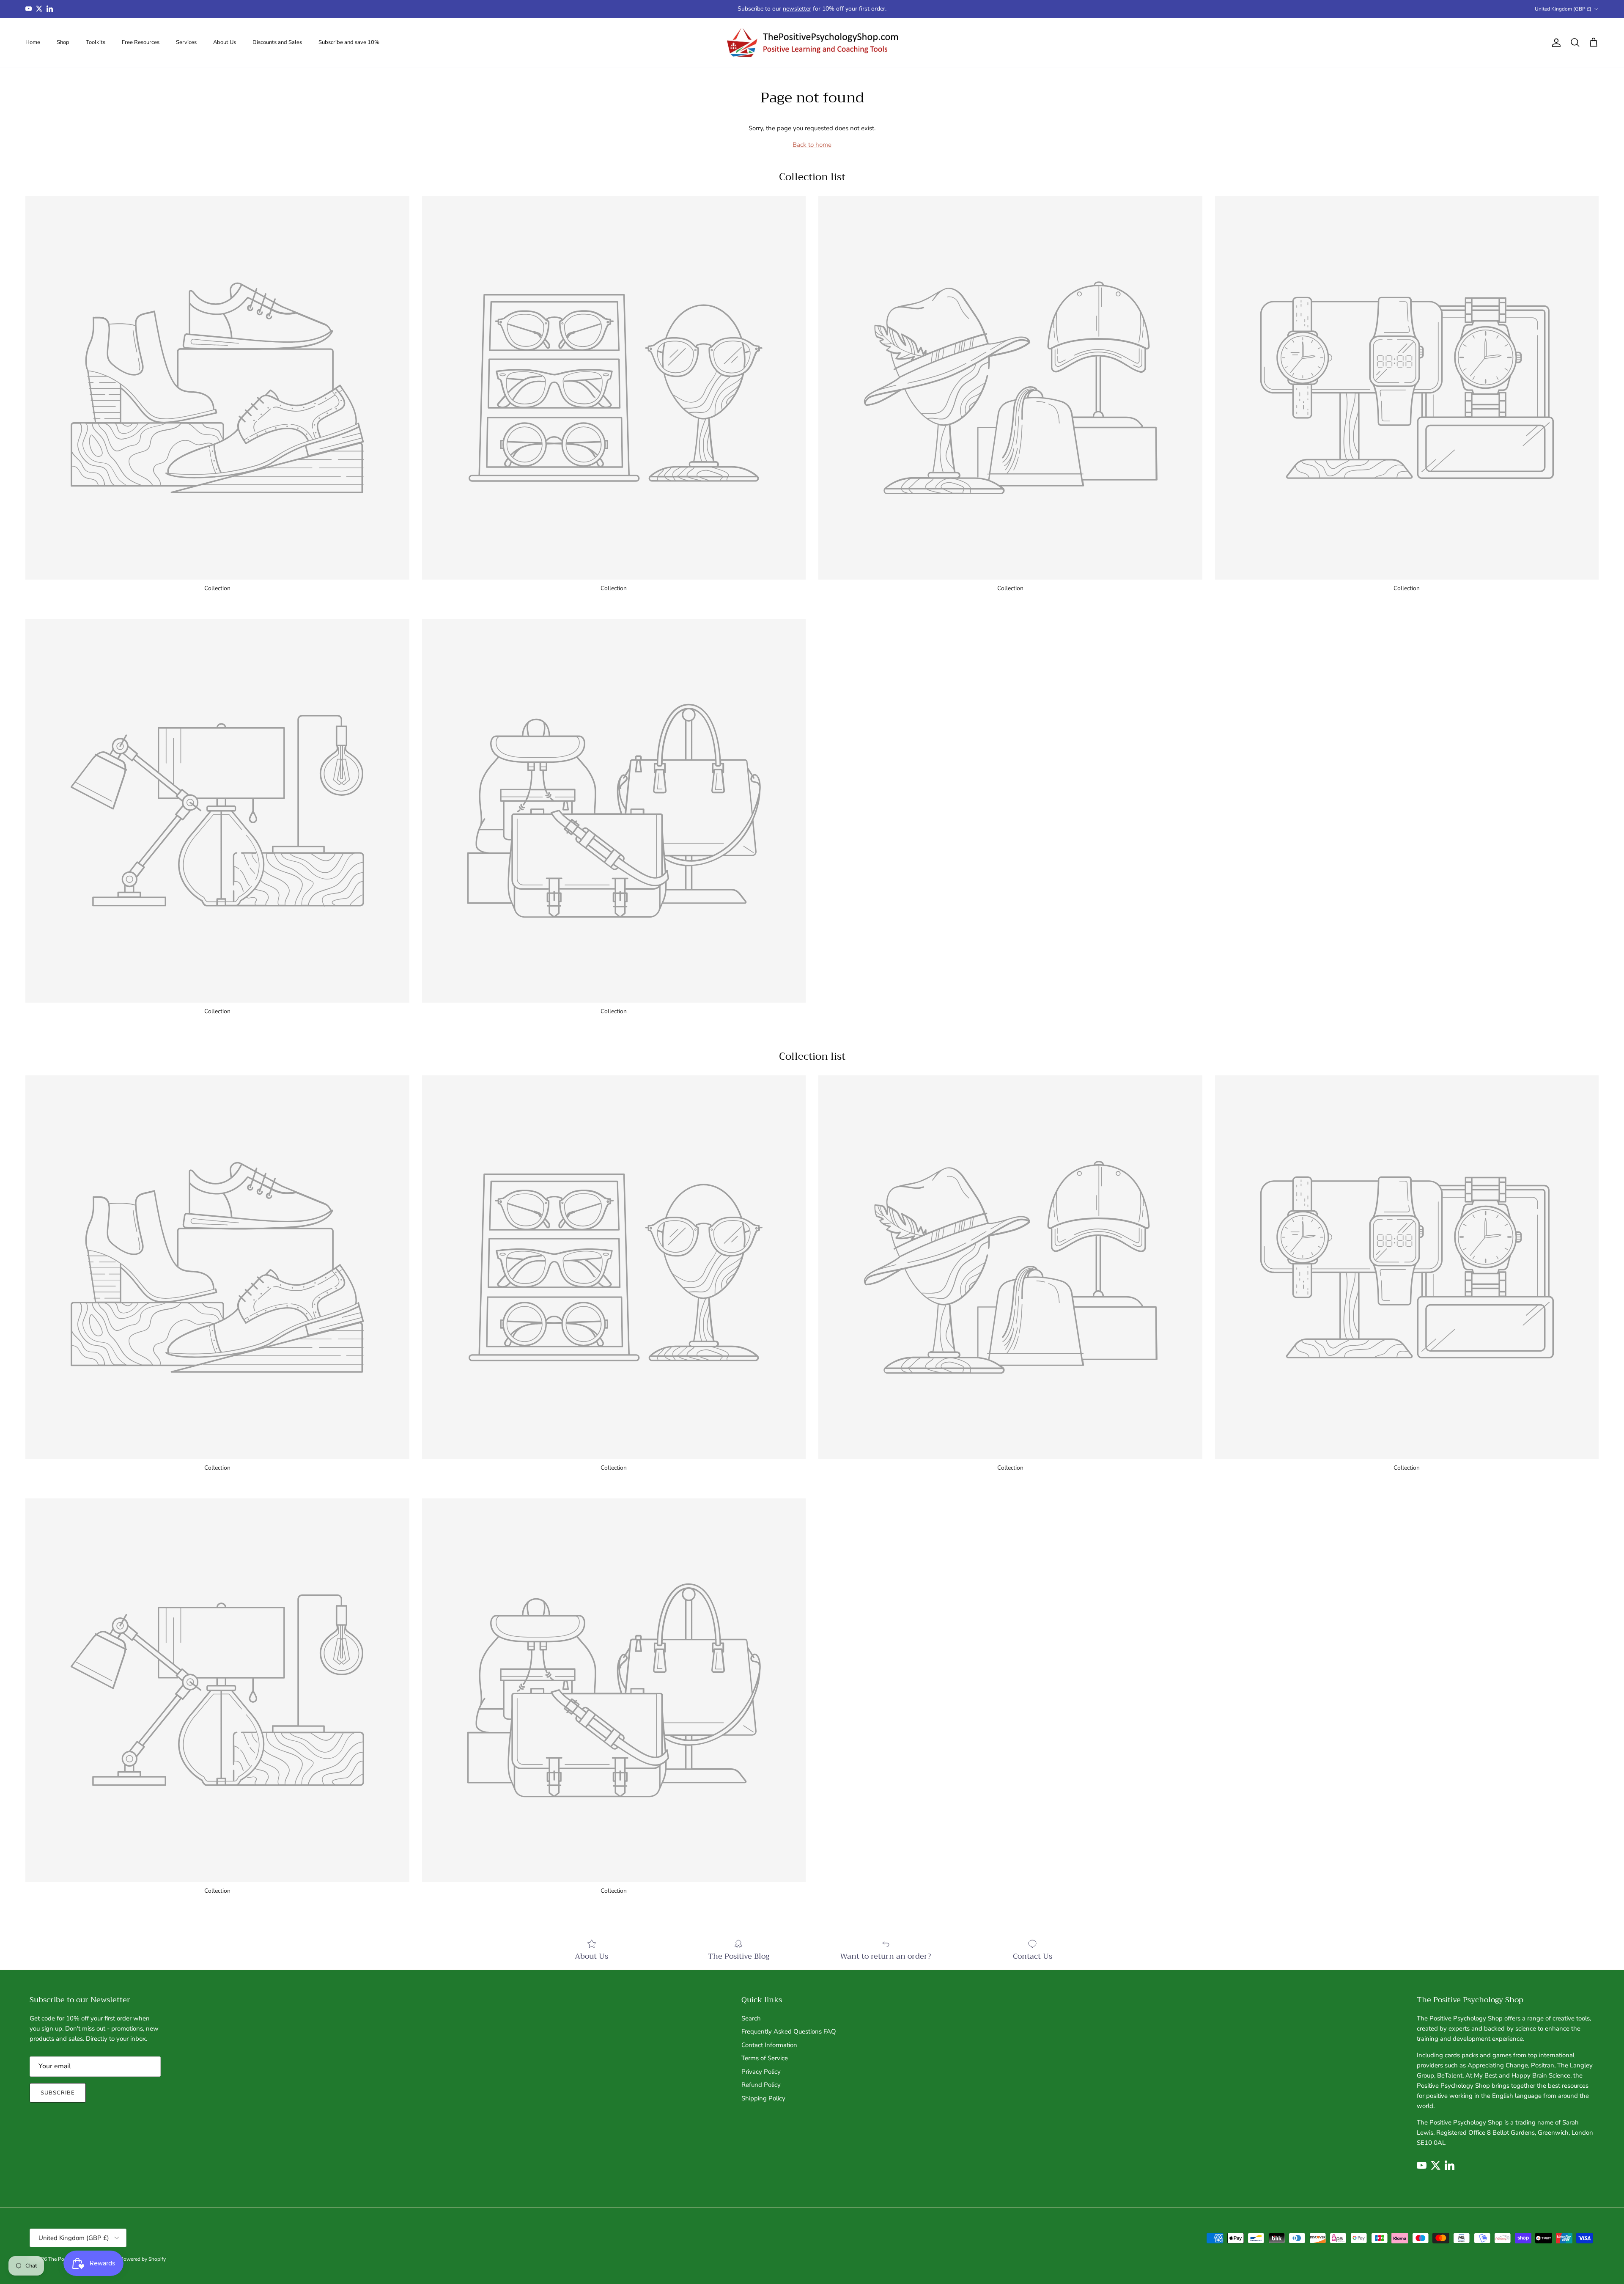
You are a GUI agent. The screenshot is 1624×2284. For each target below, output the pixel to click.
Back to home (812, 145)
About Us (225, 42)
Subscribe (58, 2093)
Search (751, 2018)
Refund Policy (761, 2085)
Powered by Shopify (143, 2259)
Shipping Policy (763, 2098)
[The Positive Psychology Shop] (812, 43)
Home (33, 42)
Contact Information (769, 2045)
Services (186, 42)
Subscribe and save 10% (349, 42)
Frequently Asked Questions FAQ (789, 2031)
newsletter (797, 9)
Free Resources (141, 42)
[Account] (1555, 43)
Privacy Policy (761, 2072)
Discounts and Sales (277, 42)
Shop (63, 42)
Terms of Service (765, 2058)
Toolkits (96, 42)
